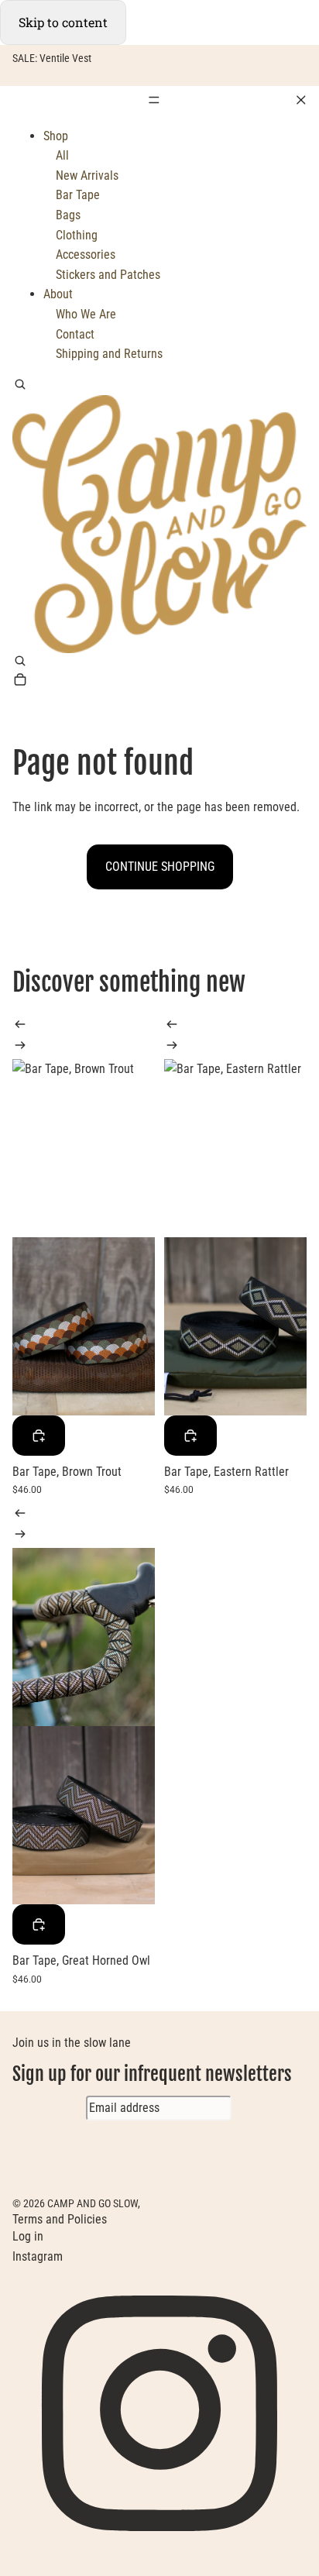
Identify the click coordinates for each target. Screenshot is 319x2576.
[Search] (20, 386)
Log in (28, 2236)
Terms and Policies (60, 2219)
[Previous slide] (20, 1027)
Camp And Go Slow (93, 2203)
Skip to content (63, 22)
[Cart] (20, 681)
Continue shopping (160, 867)
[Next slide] (20, 1048)
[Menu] (159, 100)
